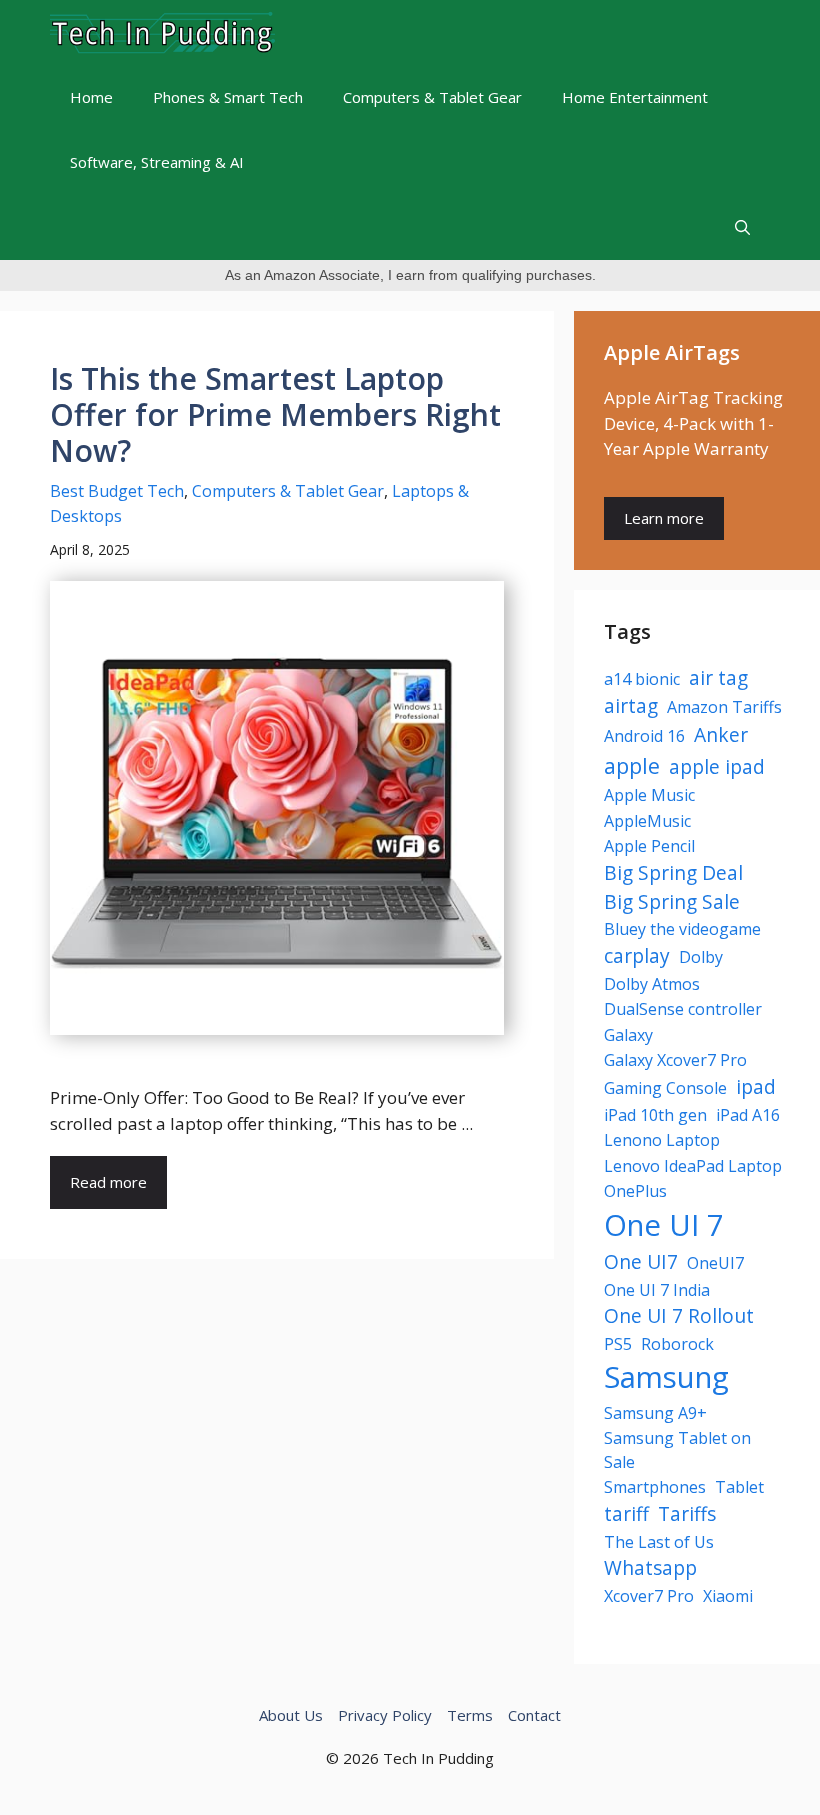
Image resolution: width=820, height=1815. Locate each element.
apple (632, 765)
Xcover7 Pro (649, 1596)
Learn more (664, 518)
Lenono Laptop (662, 1140)
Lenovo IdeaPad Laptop (693, 1166)
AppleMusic (647, 821)
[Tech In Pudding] (162, 32)
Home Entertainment (635, 97)
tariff (626, 1513)
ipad (756, 1086)
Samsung (666, 1377)
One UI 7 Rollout (679, 1315)
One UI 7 (664, 1225)
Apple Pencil (649, 846)
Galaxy (628, 1035)
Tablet (739, 1487)
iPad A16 (748, 1115)
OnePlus (635, 1191)
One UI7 (641, 1261)
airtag (631, 705)
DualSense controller (683, 1009)
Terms (470, 1715)
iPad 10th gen (655, 1115)
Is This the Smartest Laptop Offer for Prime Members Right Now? (275, 414)
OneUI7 (715, 1263)
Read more (108, 1182)
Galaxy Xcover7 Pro (675, 1060)
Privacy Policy (385, 1715)
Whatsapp (650, 1567)
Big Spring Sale (672, 901)
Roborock (677, 1344)
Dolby (701, 957)
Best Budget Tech (117, 491)
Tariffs (687, 1513)
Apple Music (649, 795)
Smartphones (655, 1487)
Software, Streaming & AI (157, 162)
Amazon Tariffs (724, 707)
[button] (742, 227)
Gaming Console (665, 1088)
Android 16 (644, 736)
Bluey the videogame (682, 929)
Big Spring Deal (673, 872)
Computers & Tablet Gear (432, 97)
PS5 (618, 1344)
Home (91, 97)
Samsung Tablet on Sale (677, 1450)
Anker (721, 734)
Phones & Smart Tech (228, 97)
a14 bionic (642, 679)
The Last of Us (659, 1542)
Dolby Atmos (652, 984)
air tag (718, 677)
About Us (291, 1715)
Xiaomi (728, 1596)
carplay (637, 955)
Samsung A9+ (655, 1413)
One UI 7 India (657, 1290)
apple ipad (717, 766)
